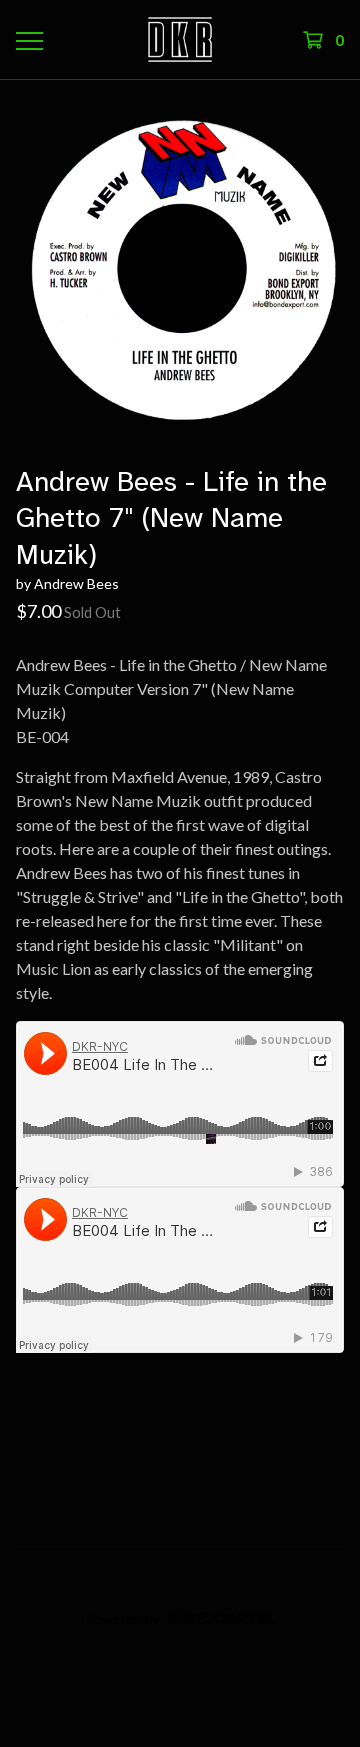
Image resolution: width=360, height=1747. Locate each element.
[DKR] (179, 39)
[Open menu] (28, 40)
